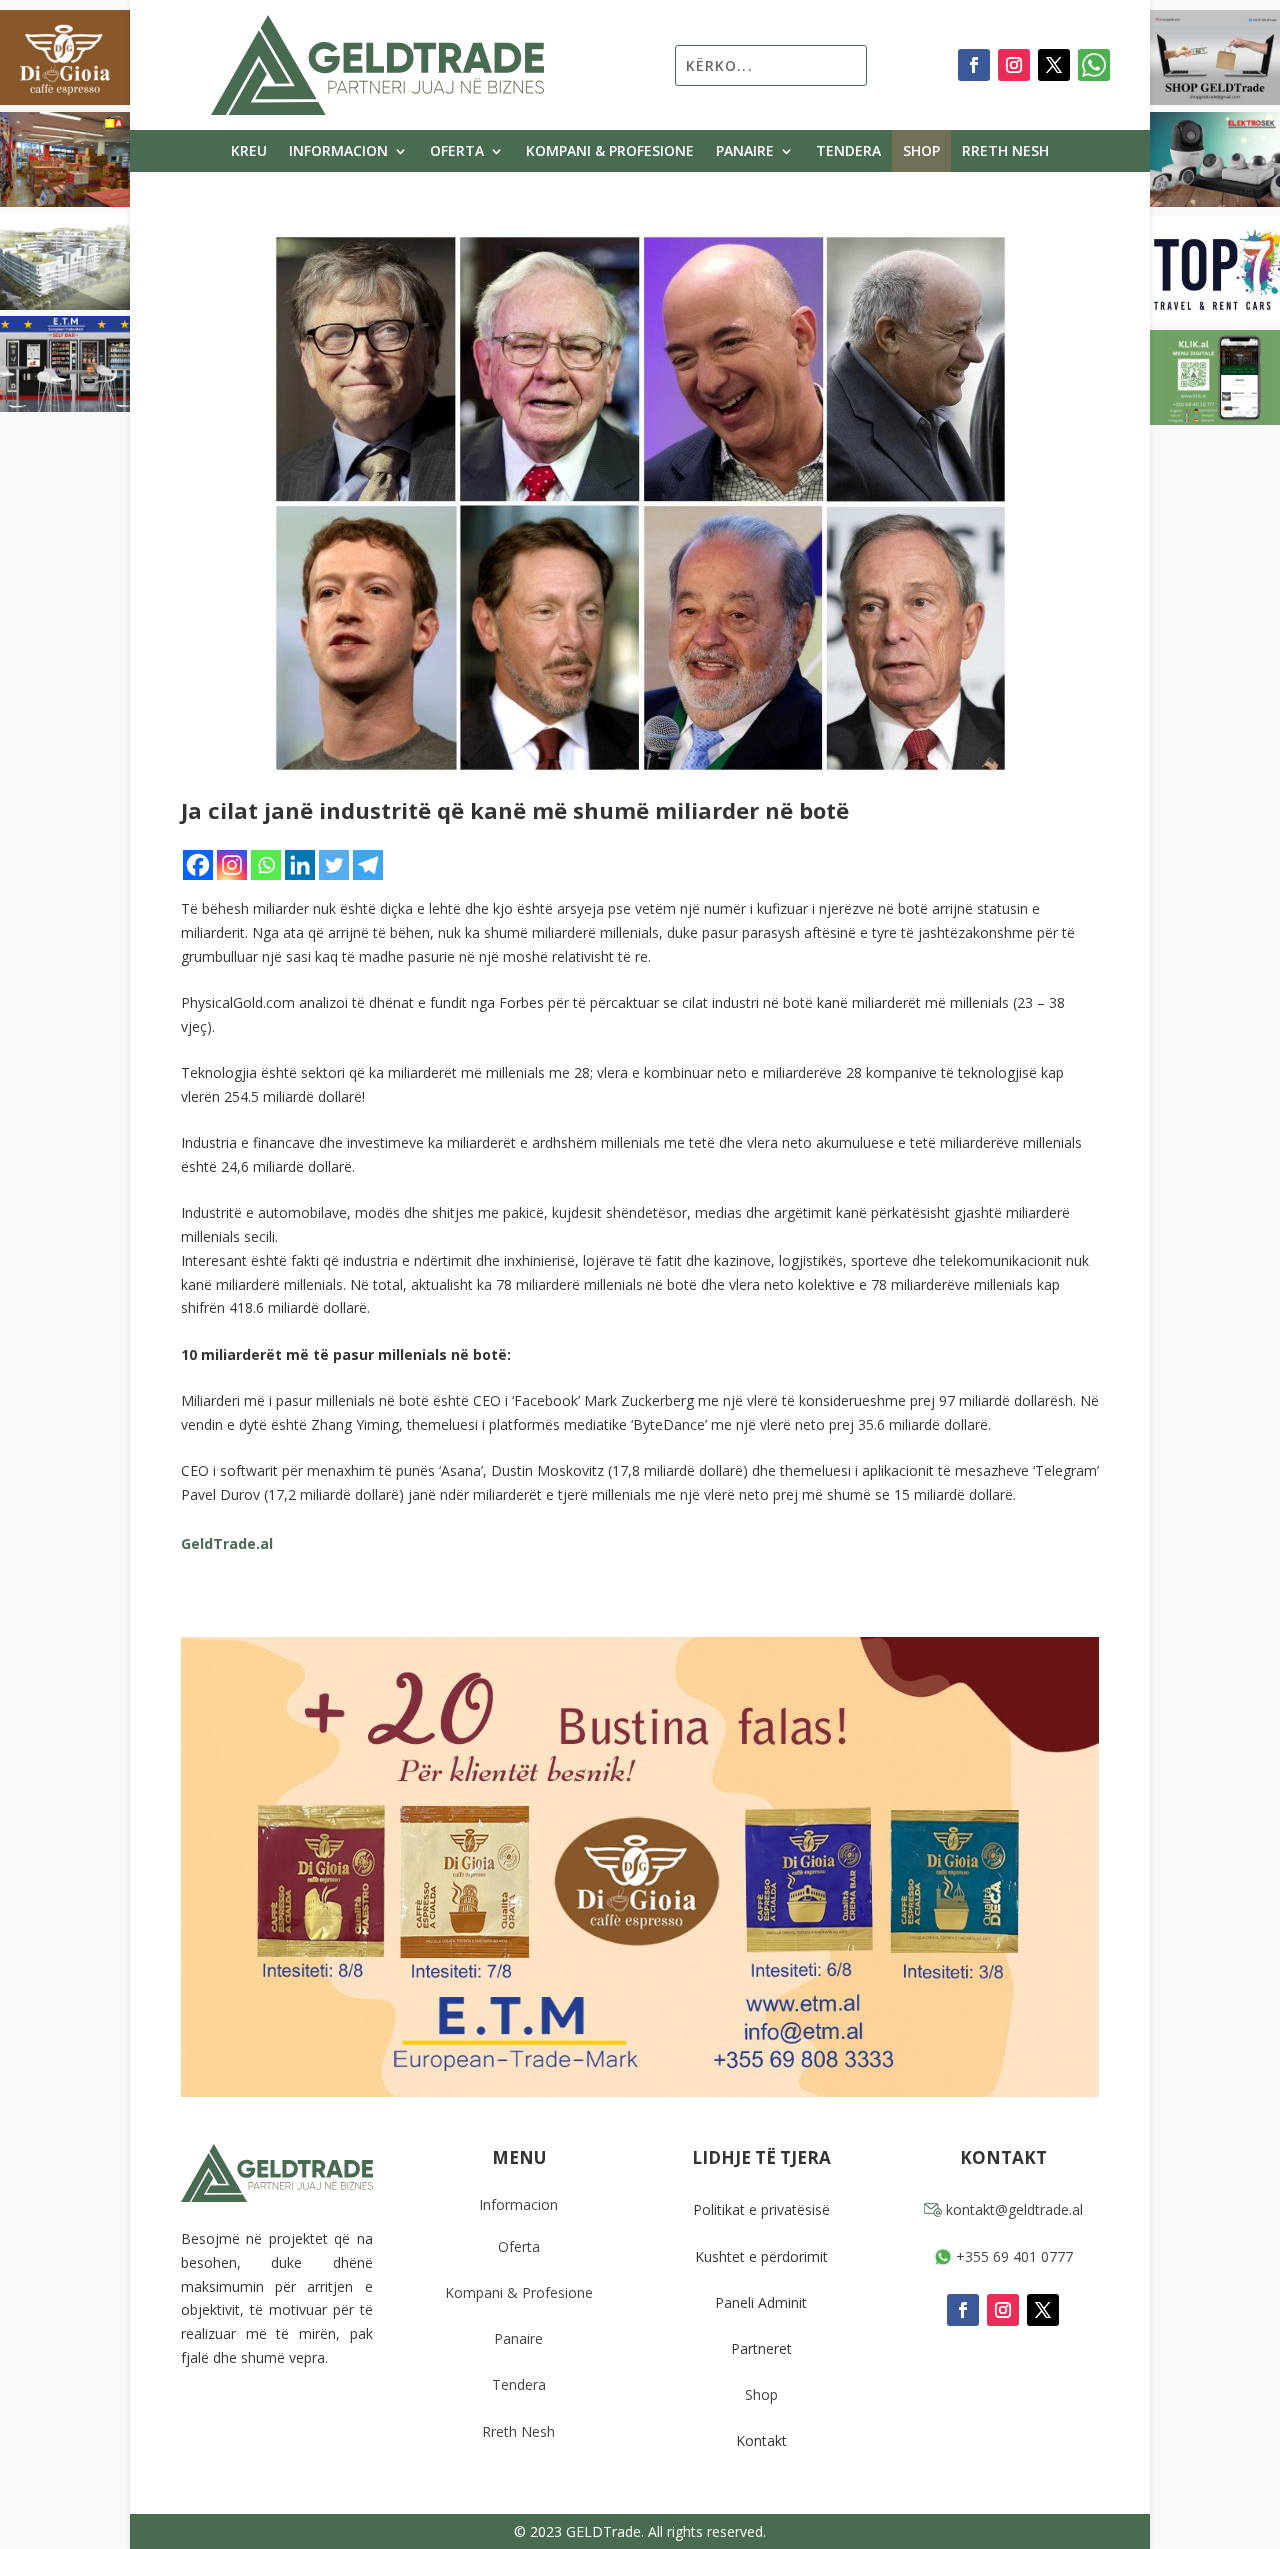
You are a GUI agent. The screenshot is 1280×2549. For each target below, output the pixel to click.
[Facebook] (198, 865)
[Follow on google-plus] (1094, 65)
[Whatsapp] (266, 865)
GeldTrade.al (227, 1543)
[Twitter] (334, 865)
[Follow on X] (1054, 65)
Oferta (457, 152)
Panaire (745, 152)
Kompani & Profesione (610, 152)
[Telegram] (368, 865)
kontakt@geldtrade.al (1012, 2209)
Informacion (338, 152)
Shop (921, 152)
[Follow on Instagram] (1014, 65)
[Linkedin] (300, 865)
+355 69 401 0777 (1012, 2256)
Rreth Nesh (1005, 152)
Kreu (249, 152)
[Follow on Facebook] (974, 65)
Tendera (848, 152)
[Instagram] (232, 865)
